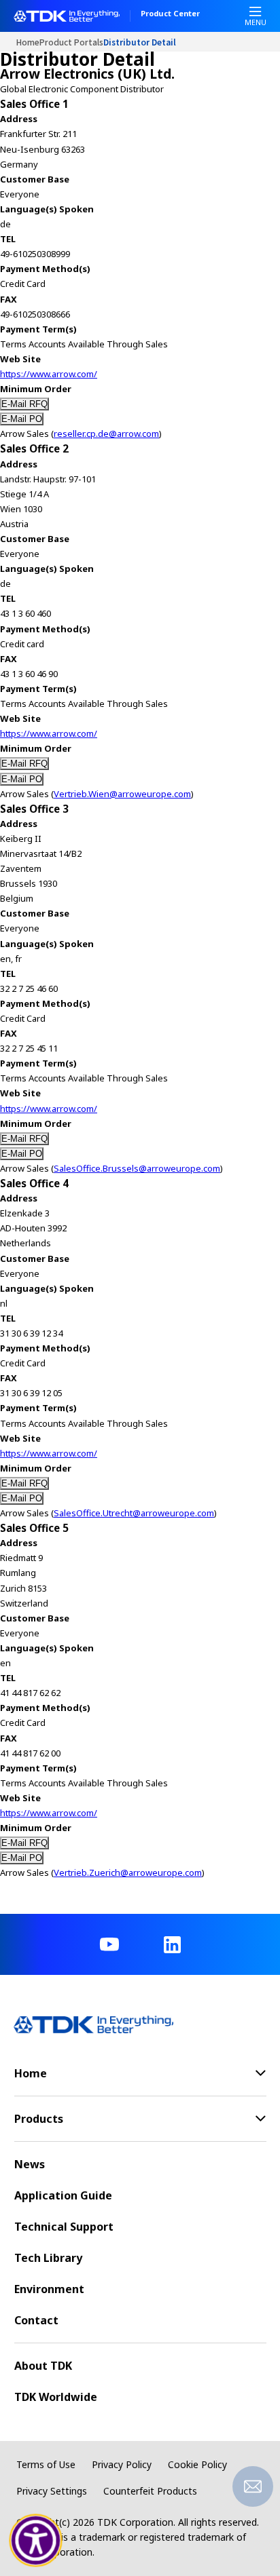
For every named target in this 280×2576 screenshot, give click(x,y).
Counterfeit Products (150, 2491)
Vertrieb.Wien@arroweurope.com (122, 794)
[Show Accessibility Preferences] (36, 2541)
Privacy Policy (122, 2464)
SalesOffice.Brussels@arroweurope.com (137, 1168)
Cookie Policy (197, 2464)
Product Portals (71, 42)
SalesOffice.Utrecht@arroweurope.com (134, 1513)
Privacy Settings (52, 2491)
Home (28, 42)
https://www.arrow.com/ (49, 374)
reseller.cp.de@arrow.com (106, 434)
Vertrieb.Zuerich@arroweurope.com (128, 1872)
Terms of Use (46, 2464)
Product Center (170, 14)
